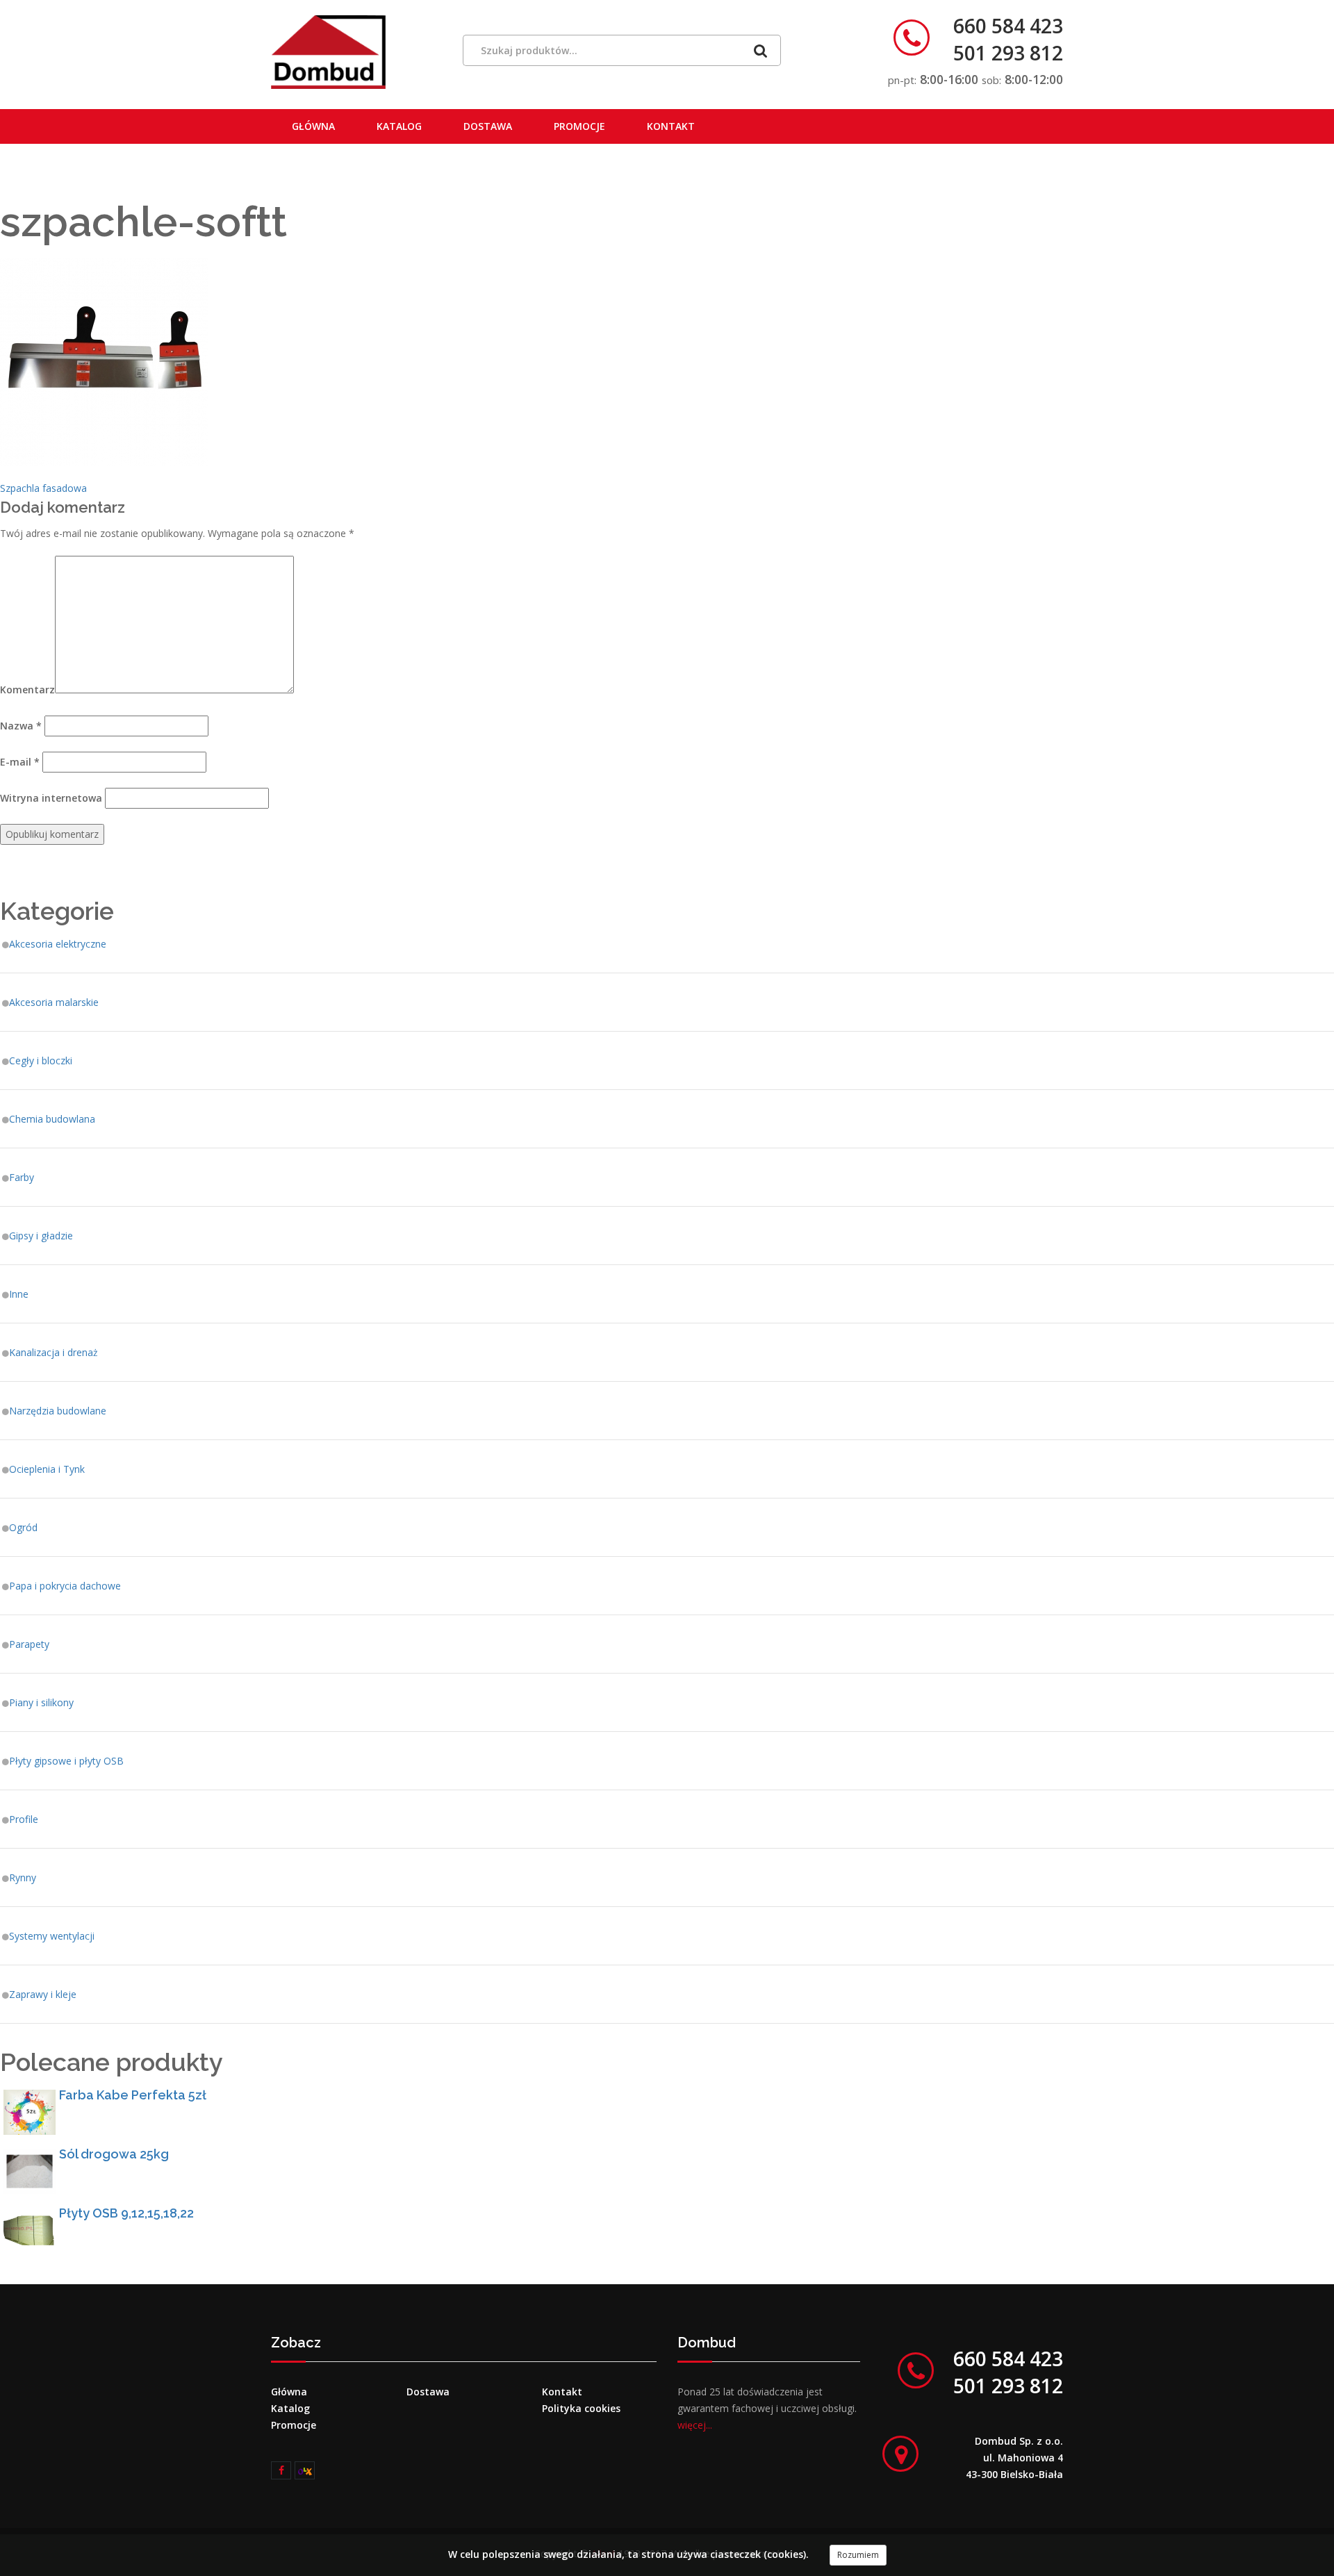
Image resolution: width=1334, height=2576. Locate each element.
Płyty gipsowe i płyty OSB (66, 1761)
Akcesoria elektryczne (58, 944)
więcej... (695, 2425)
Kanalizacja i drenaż (53, 1352)
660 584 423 (1008, 26)
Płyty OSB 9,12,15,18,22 (126, 2213)
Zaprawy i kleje (43, 1994)
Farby (22, 1177)
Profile (24, 1819)
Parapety (29, 1644)
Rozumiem (858, 2555)
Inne (19, 1294)
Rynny (23, 1877)
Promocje (579, 126)
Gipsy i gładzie (41, 1236)
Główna (313, 126)
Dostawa (488, 126)
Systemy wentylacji (52, 1936)
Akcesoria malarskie (54, 1002)
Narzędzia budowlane (58, 1411)
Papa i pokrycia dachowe (65, 1586)
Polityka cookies (581, 2408)
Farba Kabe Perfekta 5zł (133, 2095)
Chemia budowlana (52, 1119)
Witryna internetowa (51, 798)
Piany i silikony (41, 1702)
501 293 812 (1008, 53)
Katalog (399, 126)
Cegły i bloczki (41, 1060)
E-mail (20, 762)
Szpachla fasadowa (43, 488)
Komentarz (27, 690)
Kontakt (671, 126)
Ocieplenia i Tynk (47, 1469)
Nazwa (21, 726)
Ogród (23, 1527)
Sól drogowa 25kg (114, 2154)
